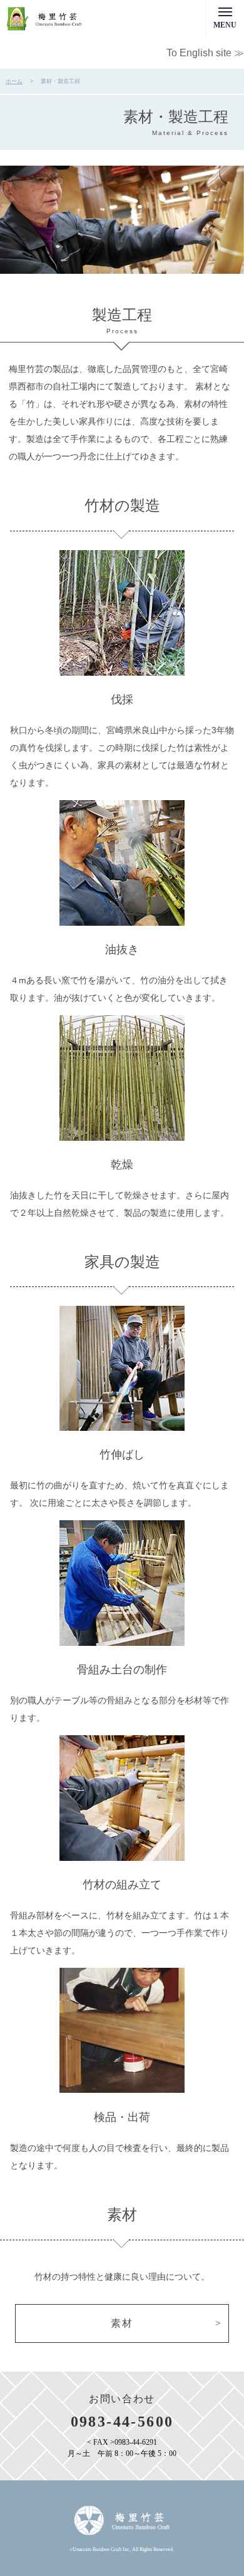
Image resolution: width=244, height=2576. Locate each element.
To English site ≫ (205, 53)
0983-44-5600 (122, 2422)
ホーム (14, 81)
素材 (122, 2323)
